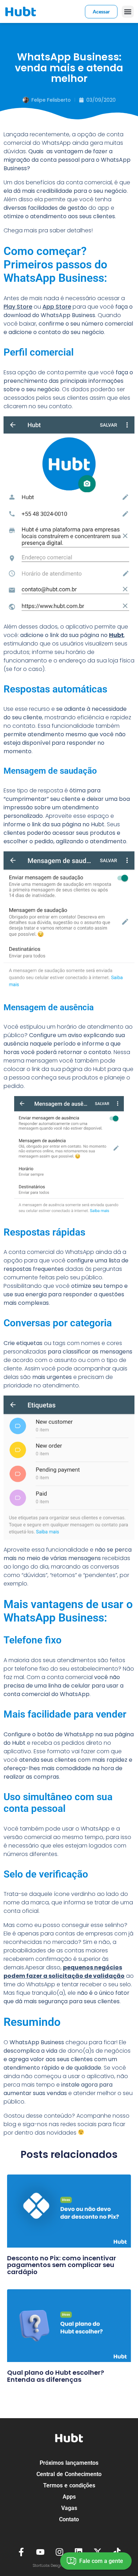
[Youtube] (40, 2552)
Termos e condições (69, 2485)
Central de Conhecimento (69, 2474)
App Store (57, 307)
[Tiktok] (117, 2552)
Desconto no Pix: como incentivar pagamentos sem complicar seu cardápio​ (62, 2265)
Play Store (18, 307)
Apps (69, 2497)
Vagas (69, 2508)
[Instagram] (59, 2552)
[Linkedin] (79, 2552)
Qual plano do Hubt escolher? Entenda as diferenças (56, 2376)
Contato (69, 2519)
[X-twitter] (98, 2552)
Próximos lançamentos (69, 2463)
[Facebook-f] (21, 2552)
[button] (128, 12)
